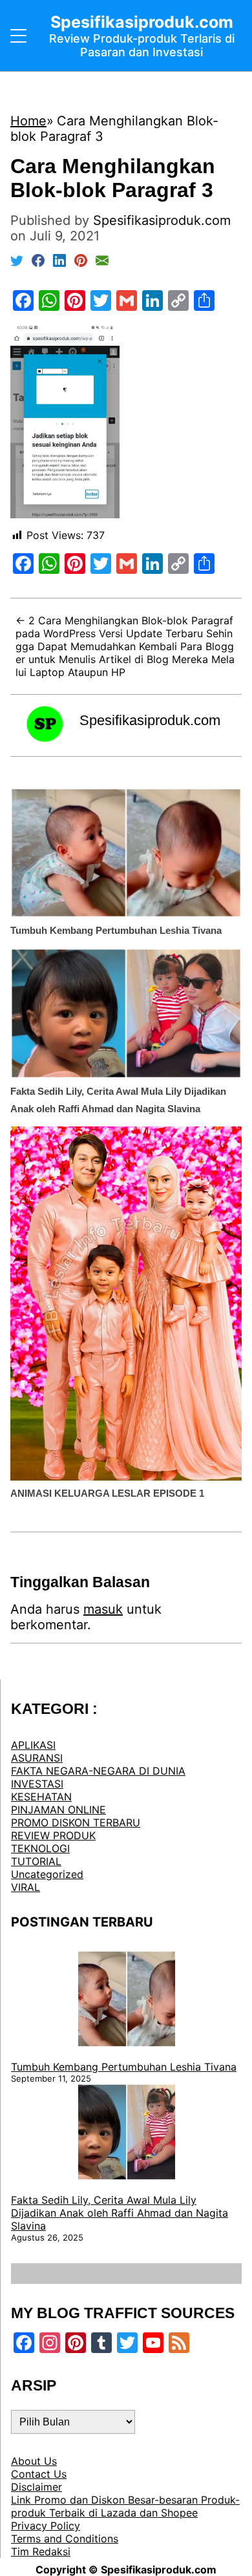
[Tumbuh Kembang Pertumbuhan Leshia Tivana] (127, 2000)
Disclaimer (37, 2487)
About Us (34, 2461)
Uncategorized (47, 1874)
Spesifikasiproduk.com (150, 720)
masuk (103, 1609)
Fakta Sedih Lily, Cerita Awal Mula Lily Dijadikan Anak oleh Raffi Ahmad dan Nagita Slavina (120, 2213)
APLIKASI (33, 1745)
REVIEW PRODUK (53, 1835)
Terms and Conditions (65, 2539)
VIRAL (26, 1887)
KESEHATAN (41, 1797)
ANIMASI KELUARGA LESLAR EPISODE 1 (107, 1493)
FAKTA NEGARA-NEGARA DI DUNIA (98, 1771)
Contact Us (39, 2474)
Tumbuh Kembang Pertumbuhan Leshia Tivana (116, 930)
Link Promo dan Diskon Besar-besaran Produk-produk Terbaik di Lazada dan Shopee (125, 2506)
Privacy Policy (46, 2526)
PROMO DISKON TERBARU (76, 1822)
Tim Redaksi (41, 2551)
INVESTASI (37, 1784)
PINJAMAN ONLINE (58, 1810)
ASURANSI (37, 1758)
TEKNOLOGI (40, 1848)
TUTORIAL (36, 1861)
